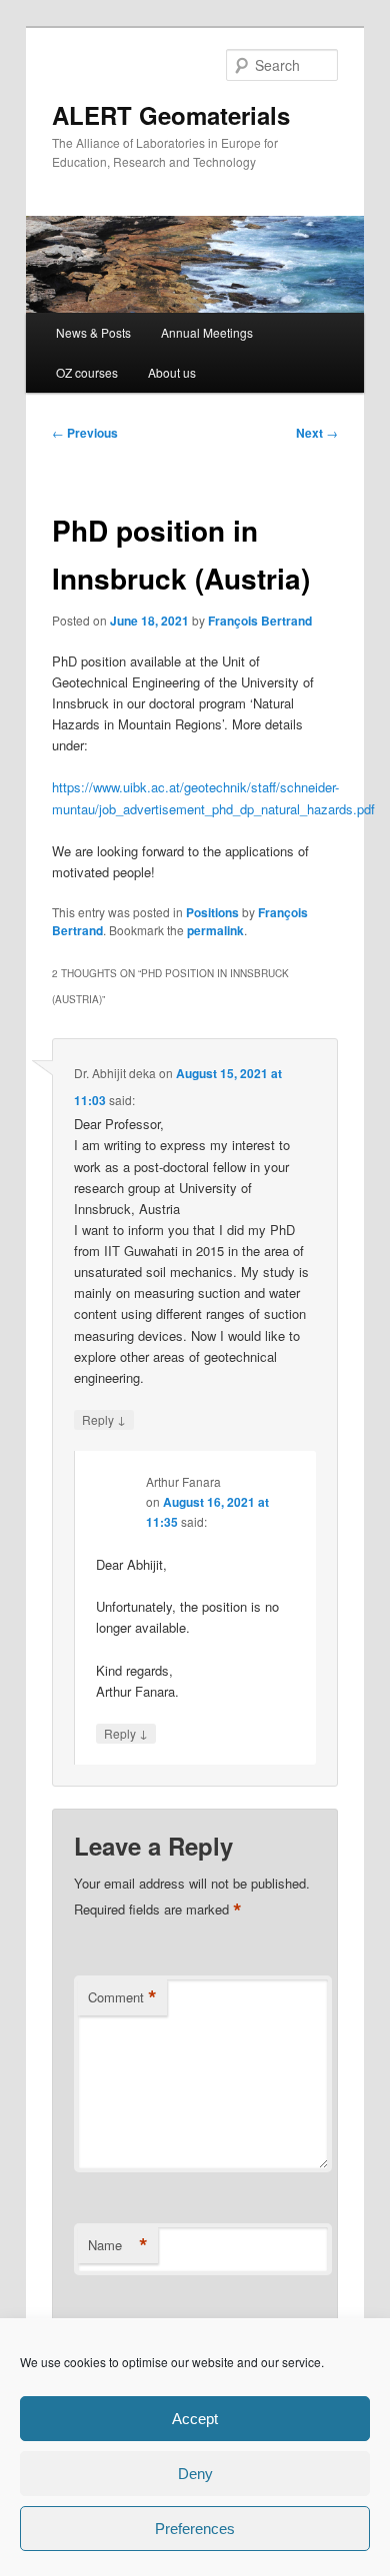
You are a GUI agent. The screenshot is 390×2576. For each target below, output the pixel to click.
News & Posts (93, 332)
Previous (85, 433)
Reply (104, 1419)
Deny (195, 2474)
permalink (215, 930)
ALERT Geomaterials (171, 115)
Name (118, 2245)
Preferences (195, 2529)
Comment (122, 1997)
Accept (195, 2419)
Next (317, 433)
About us (172, 372)
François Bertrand (260, 621)
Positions (212, 912)
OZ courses (87, 372)
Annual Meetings (207, 332)
